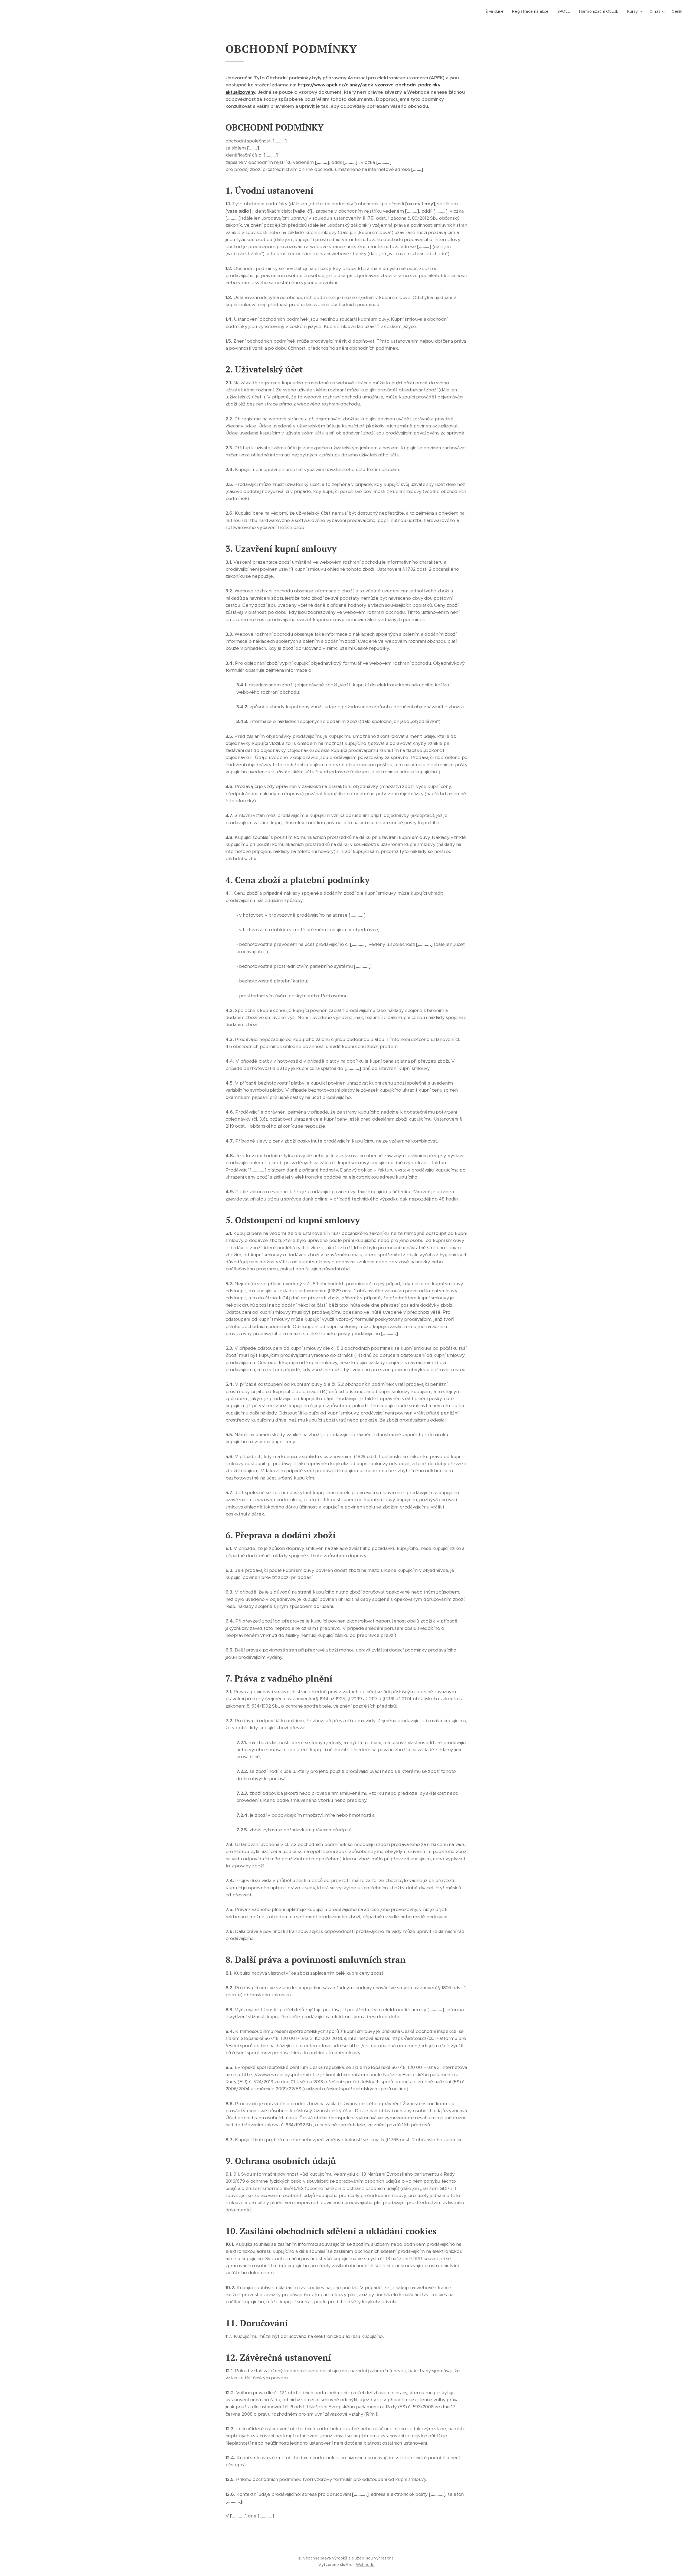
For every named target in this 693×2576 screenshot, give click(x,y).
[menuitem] (496, 11)
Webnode (365, 2565)
